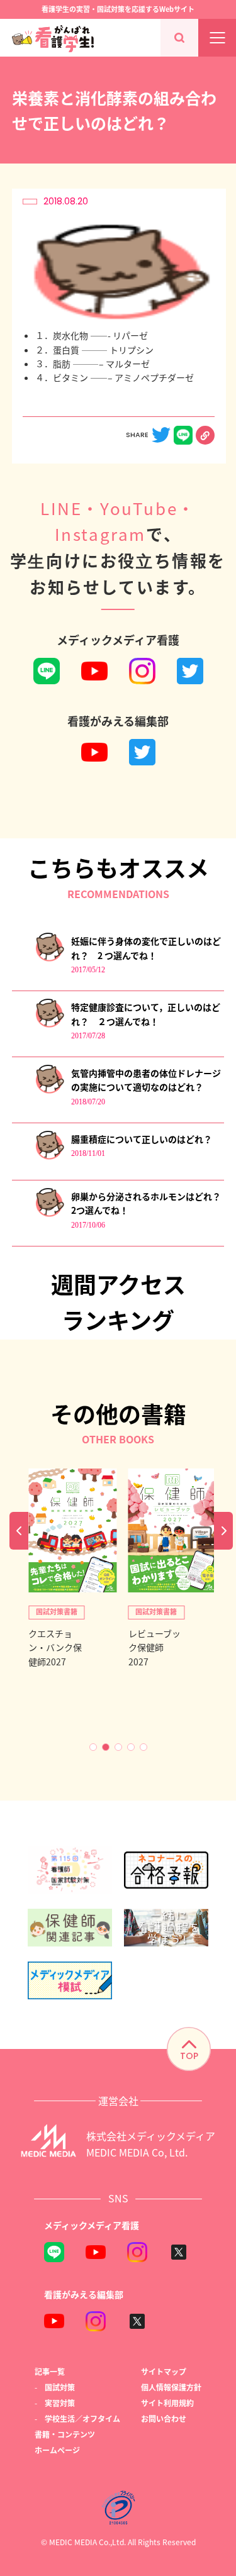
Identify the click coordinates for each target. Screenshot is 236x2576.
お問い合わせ (164, 2418)
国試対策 (60, 2387)
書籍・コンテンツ (65, 2434)
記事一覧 (50, 2371)
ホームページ (57, 2450)
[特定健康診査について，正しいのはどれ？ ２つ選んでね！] (49, 1025)
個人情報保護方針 (171, 2387)
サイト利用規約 (167, 2403)
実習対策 (60, 2403)
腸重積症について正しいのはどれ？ (142, 1139)
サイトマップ (164, 2371)
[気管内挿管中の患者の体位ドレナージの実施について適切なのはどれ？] (49, 1091)
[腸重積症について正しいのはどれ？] (49, 1157)
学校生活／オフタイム (82, 2418)
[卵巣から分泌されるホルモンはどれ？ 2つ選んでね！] (49, 1214)
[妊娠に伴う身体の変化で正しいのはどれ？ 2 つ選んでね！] (49, 959)
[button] (93, 1747)
